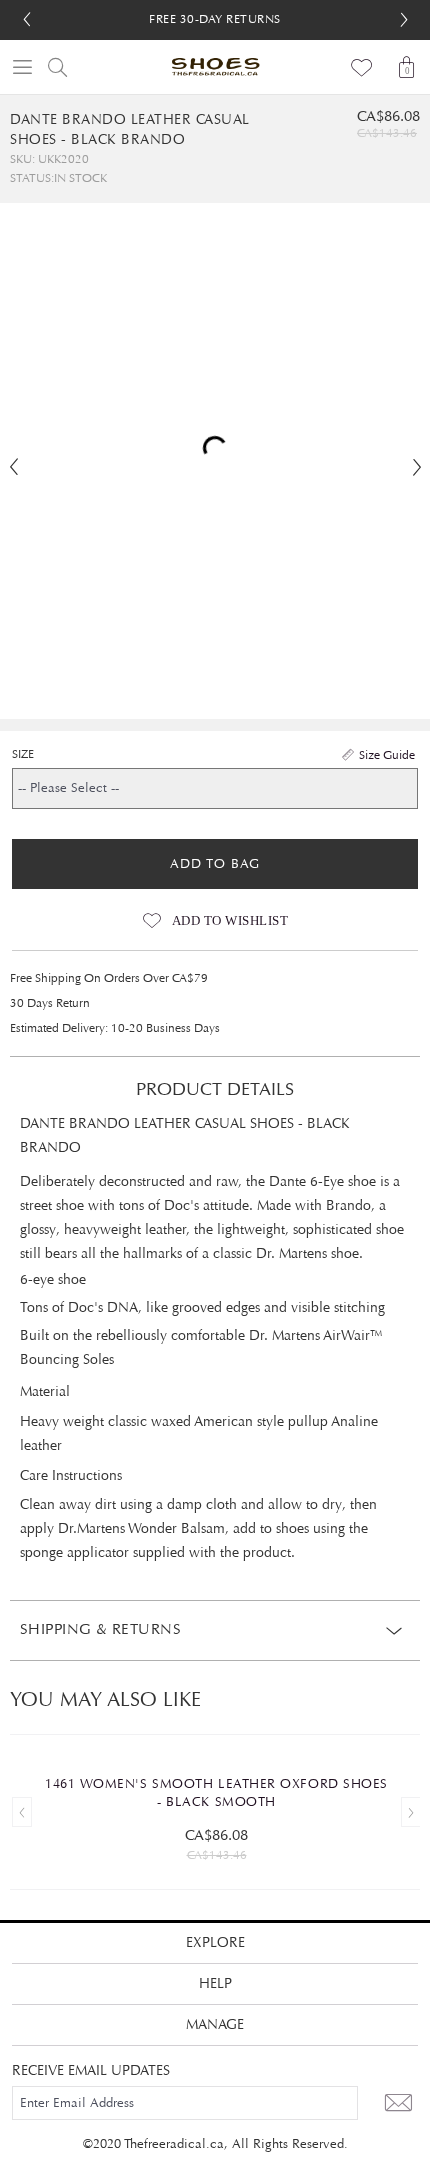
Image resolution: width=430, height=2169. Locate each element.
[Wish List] (362, 67)
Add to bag (215, 864)
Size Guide (387, 755)
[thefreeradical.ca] (215, 67)
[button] (404, 20)
